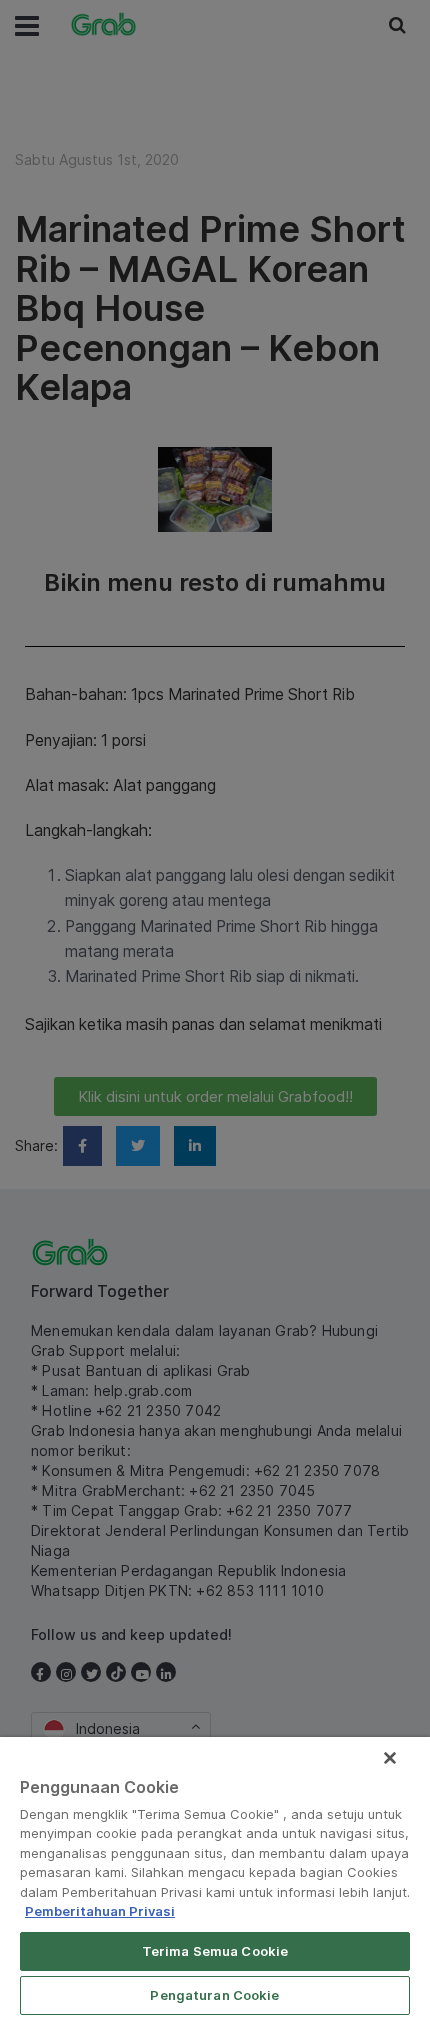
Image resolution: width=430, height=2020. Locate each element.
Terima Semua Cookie (215, 1951)
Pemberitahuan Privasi (100, 1911)
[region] (215, 1878)
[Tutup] (390, 1758)
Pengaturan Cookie (214, 1995)
